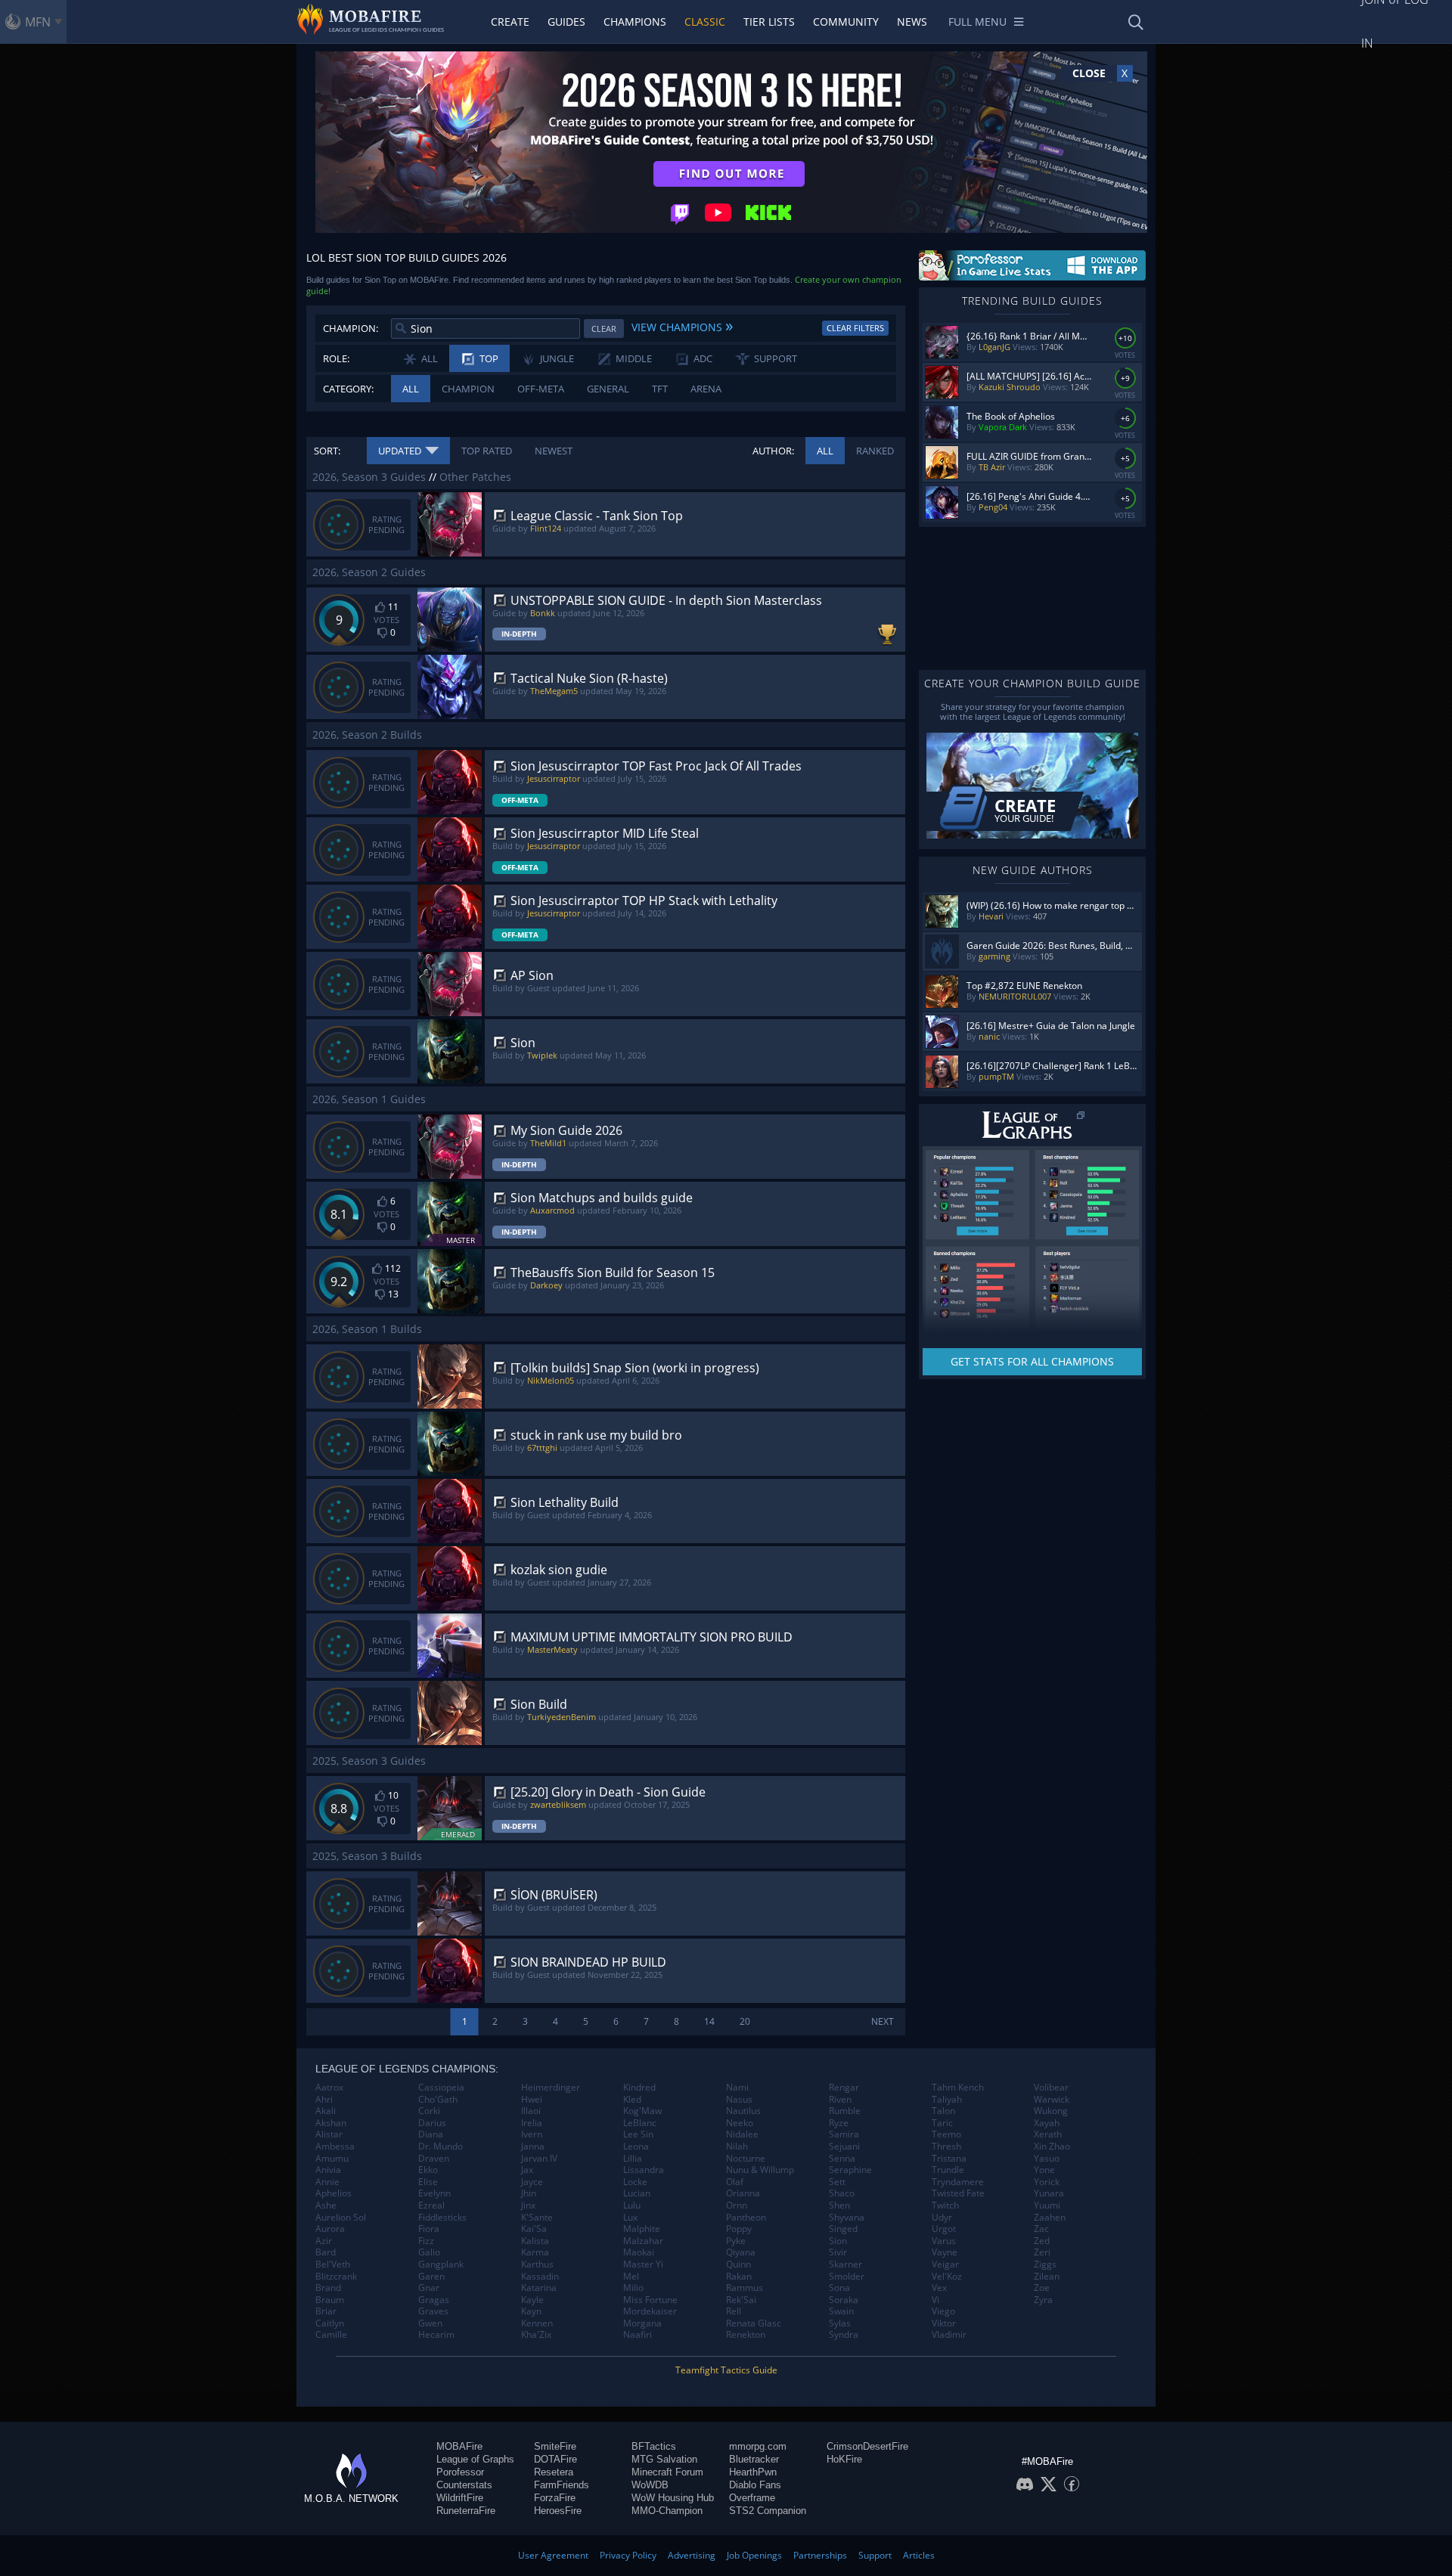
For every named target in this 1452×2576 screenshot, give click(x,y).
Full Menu (977, 22)
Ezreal (431, 2206)
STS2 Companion (768, 2511)
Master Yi (643, 2264)
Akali (326, 2111)
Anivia (328, 2170)
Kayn (531, 2311)
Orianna (743, 2193)
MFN (38, 22)
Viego (943, 2311)
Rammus (745, 2288)
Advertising (692, 2555)
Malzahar (643, 2241)
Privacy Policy (628, 2555)
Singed (843, 2229)
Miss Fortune (650, 2300)
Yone (1044, 2170)
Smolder (847, 2277)
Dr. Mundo (441, 2147)
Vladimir (949, 2335)
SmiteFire (555, 2446)
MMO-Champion (667, 2511)
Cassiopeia (441, 2088)
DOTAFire (555, 2459)
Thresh (946, 2147)
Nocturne (746, 2159)
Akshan (331, 2123)
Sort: (327, 451)
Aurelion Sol (341, 2218)
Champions (635, 22)
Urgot (944, 2229)
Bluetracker (754, 2459)
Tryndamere (958, 2182)
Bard (326, 2252)
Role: (336, 358)
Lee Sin (638, 2134)
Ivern (532, 2134)
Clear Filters (855, 328)
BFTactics (654, 2446)
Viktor (944, 2323)
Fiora (429, 2229)
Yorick (1047, 2182)
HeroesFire (558, 2511)
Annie (327, 2182)
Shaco (842, 2193)
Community (846, 22)
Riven (840, 2100)
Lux (630, 2218)
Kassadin (540, 2277)
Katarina (539, 2288)
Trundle (948, 2170)
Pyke (736, 2241)
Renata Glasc (754, 2323)
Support (875, 2555)
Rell (734, 2311)
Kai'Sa (534, 2229)
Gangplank (441, 2264)
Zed (1042, 2241)
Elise (428, 2182)
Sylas (840, 2323)
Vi (935, 2300)
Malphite (642, 2229)
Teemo (946, 2134)
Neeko (740, 2123)
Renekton (746, 2335)
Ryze (839, 2123)
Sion (838, 2241)
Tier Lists (769, 22)
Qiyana (741, 2252)
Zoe (1042, 2288)
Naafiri (638, 2335)
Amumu (332, 2159)
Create (510, 22)
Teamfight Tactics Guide (726, 2370)
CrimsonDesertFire (867, 2446)
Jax (527, 2170)
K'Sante (537, 2218)
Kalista (535, 2241)
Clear (604, 329)
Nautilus (743, 2111)
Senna (842, 2159)
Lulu (632, 2206)
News (912, 22)
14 (709, 2021)
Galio (429, 2252)
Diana (431, 2134)
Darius (432, 2123)
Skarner (845, 2264)
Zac (1041, 2229)
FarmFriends (562, 2485)
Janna (533, 2147)
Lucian (637, 2193)
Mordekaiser (650, 2311)
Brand (328, 2288)
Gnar (429, 2288)
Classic (705, 22)
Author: (773, 451)
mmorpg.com (758, 2446)
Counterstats (464, 2485)
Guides (566, 22)
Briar (326, 2311)
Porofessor (460, 2472)
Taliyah (947, 2100)
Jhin (529, 2193)
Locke (635, 2182)
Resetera (554, 2472)
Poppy (739, 2229)
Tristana (949, 2159)
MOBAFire (459, 2446)
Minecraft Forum (667, 2472)
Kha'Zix (536, 2335)
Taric (942, 2123)
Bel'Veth (333, 2264)
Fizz (426, 2241)
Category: (348, 389)
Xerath (1048, 2134)
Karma (535, 2252)
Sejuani (844, 2147)
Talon (943, 2111)
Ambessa (335, 2147)
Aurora (330, 2229)
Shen (839, 2206)
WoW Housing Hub (673, 2498)
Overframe (752, 2498)
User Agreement (553, 2555)
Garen (431, 2277)
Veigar (945, 2264)
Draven (434, 2159)
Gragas (434, 2300)
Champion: (351, 328)
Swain (841, 2311)
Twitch (945, 2206)
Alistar (329, 2134)
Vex (939, 2288)
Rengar (844, 2088)
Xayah (1047, 2123)
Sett (837, 2182)
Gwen (430, 2323)
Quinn (738, 2264)
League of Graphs (475, 2459)
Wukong (1051, 2111)
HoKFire (844, 2459)
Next (883, 2021)
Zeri (1042, 2252)
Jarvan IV (539, 2159)
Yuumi (1047, 2206)
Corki (429, 2111)
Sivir (838, 2252)
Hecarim (436, 2335)
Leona (636, 2147)
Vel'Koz (947, 2277)
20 (745, 2021)
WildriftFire (460, 2498)
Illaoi (531, 2111)
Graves (433, 2311)
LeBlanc (640, 2123)
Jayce (532, 2182)
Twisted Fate (958, 2193)
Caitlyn (330, 2323)
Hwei (532, 2100)
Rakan (739, 2277)
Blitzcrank (336, 2277)
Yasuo (1047, 2159)
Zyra (1043, 2300)
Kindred (639, 2088)
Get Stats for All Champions (1032, 1361)
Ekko (428, 2170)
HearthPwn (753, 2472)
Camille (331, 2335)
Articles (919, 2555)
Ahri (324, 2100)
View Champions (682, 325)
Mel (631, 2277)
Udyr (942, 2218)
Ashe (326, 2206)
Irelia (532, 2123)
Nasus (739, 2100)
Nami (737, 2088)
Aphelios (334, 2193)
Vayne (945, 2252)
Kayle (532, 2300)
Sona (839, 2288)
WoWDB (650, 2485)
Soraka (844, 2300)
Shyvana (847, 2218)
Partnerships (820, 2555)
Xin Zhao (1052, 2147)
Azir (324, 2241)
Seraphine (850, 2170)
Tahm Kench (958, 2088)
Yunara (1049, 2193)
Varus (944, 2241)
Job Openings (754, 2555)
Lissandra (644, 2170)
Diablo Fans (755, 2485)
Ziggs (1045, 2264)
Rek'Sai (741, 2300)
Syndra (844, 2335)
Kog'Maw (642, 2111)
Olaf (735, 2182)
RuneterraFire (466, 2511)
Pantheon (746, 2218)
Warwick (1052, 2100)
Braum (330, 2300)
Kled (632, 2100)
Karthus (537, 2264)
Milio (633, 2288)
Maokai (639, 2252)
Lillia (633, 2159)
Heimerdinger (551, 2088)
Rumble (845, 2111)
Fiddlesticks (442, 2218)
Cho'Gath (438, 2100)
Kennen (537, 2323)
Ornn (737, 2206)
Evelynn (434, 2193)
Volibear (1051, 2088)
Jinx (528, 2206)
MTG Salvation (664, 2459)
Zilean (1047, 2277)
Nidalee (742, 2134)
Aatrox (329, 2088)
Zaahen (1050, 2218)
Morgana (642, 2323)
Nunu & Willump (760, 2170)
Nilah (737, 2147)
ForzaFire (555, 2498)
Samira (844, 2134)
